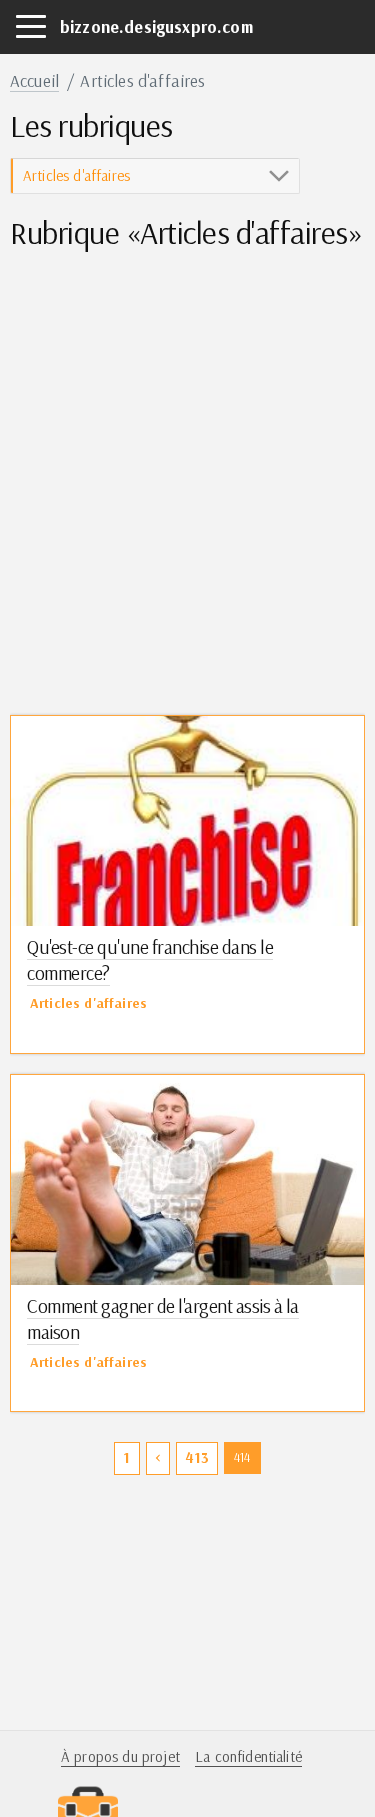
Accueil (34, 80)
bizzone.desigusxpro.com (156, 26)
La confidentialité (248, 1756)
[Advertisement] (187, 452)
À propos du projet (120, 1756)
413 (197, 1457)
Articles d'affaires (76, 175)
